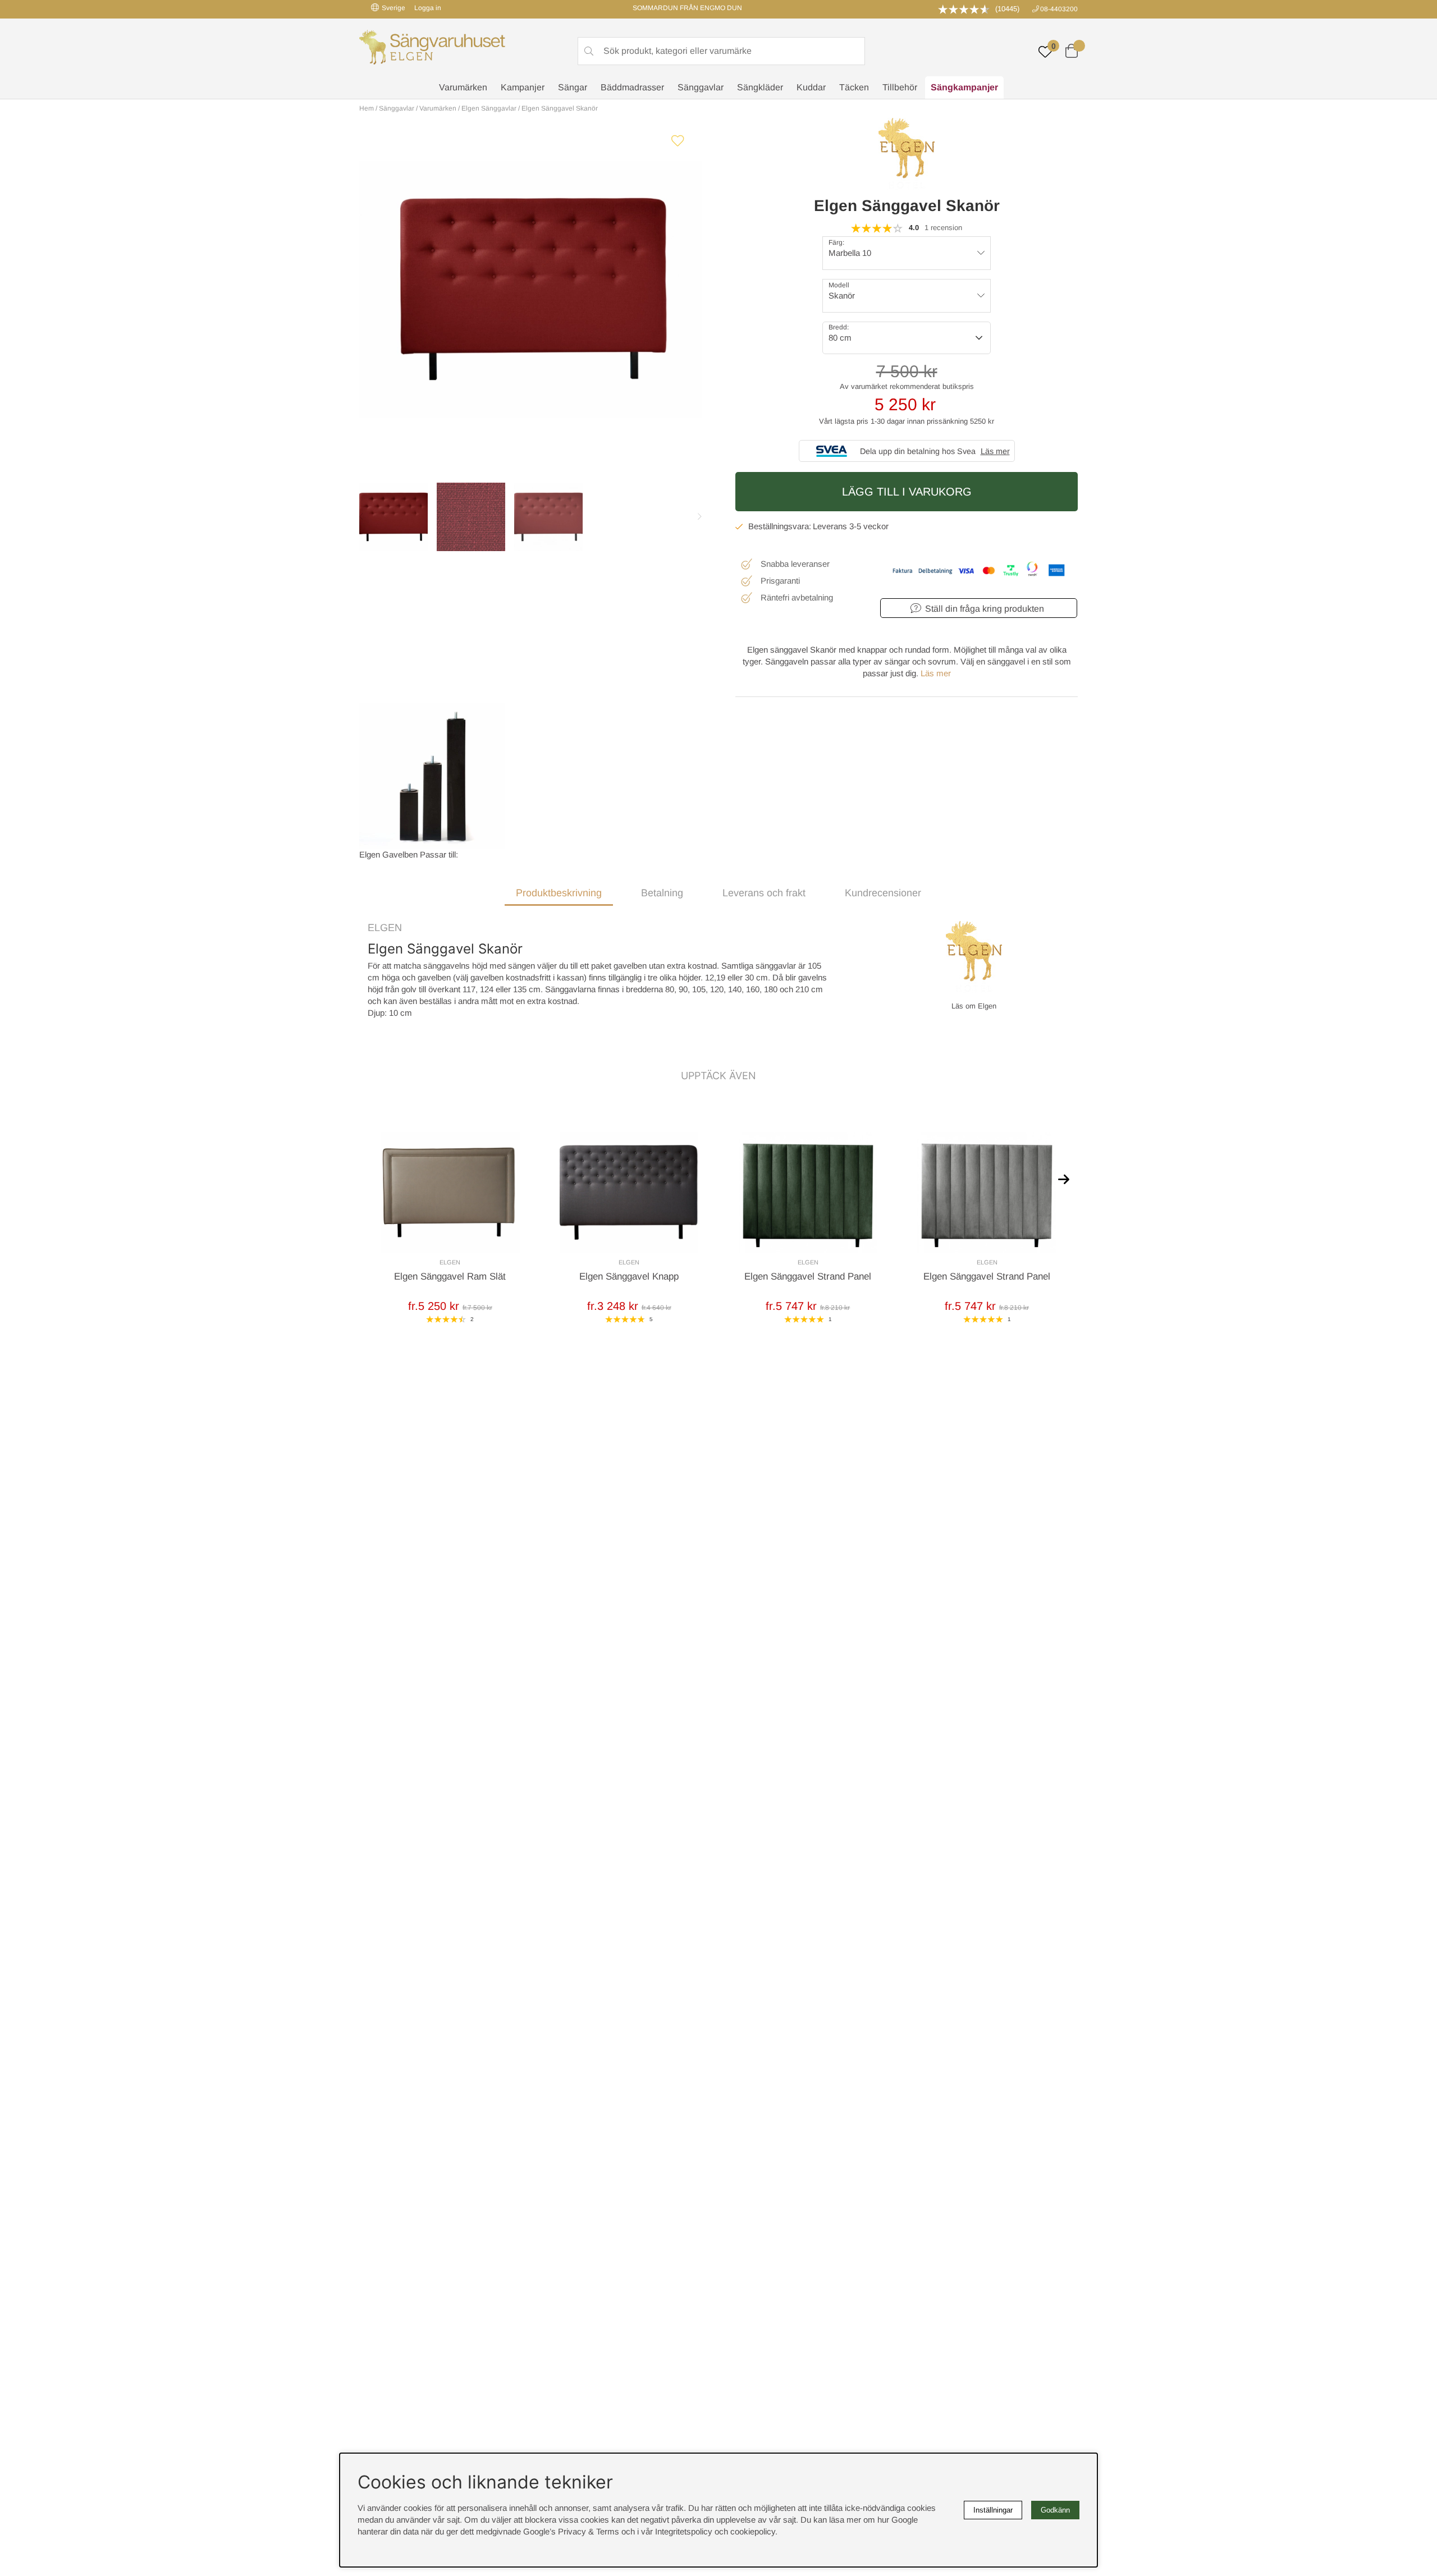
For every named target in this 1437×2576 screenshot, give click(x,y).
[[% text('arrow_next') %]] (1064, 1179)
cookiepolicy (753, 2531)
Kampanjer (523, 87)
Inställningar (993, 2510)
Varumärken (463, 87)
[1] (530, 289)
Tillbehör (900, 87)
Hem (367, 108)
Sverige (393, 8)
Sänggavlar (701, 87)
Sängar (573, 87)
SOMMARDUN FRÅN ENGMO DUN (687, 8)
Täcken (854, 87)
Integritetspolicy (684, 2531)
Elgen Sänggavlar (489, 108)
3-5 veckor (869, 526)
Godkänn (1055, 2510)
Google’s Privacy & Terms (571, 2531)
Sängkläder (760, 87)
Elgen (385, 928)
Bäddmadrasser (632, 87)
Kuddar (811, 87)
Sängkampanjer (964, 87)
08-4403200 (1059, 9)
